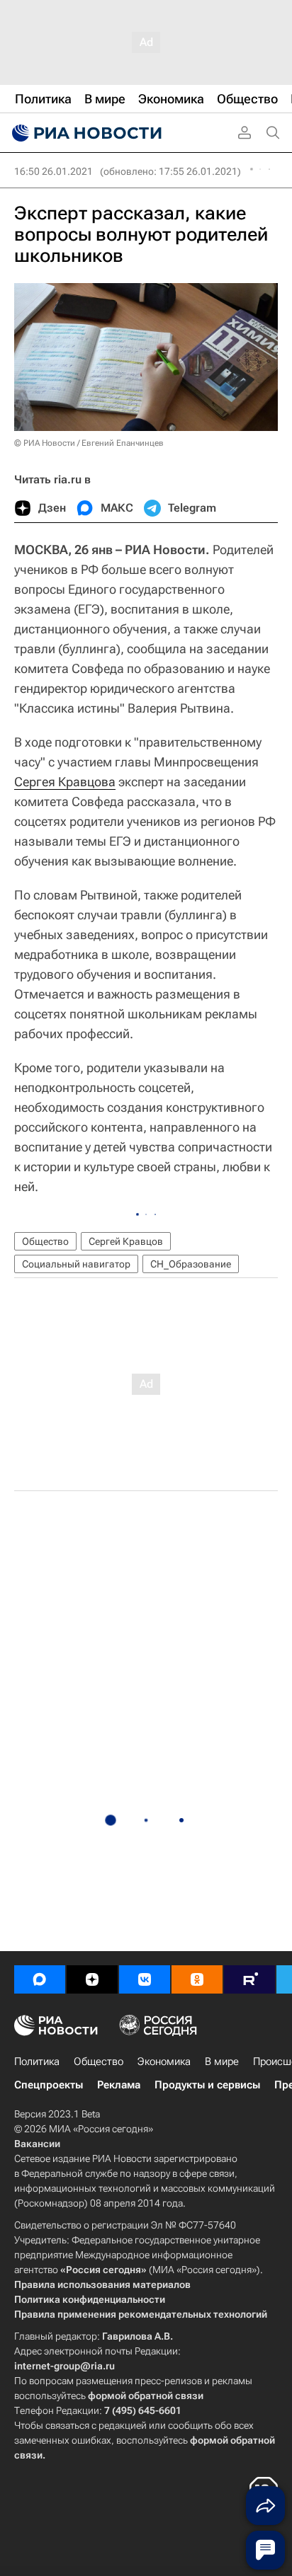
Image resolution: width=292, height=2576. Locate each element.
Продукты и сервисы (207, 2085)
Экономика (164, 2062)
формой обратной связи (146, 2396)
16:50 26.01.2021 (54, 171)
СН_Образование (191, 1264)
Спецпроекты (49, 2085)
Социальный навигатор (76, 1264)
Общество (45, 1241)
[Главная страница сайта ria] (85, 133)
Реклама (119, 2085)
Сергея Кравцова (65, 782)
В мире (222, 2062)
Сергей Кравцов (126, 1241)
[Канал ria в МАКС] (40, 1979)
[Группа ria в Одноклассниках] (197, 1979)
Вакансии (37, 2144)
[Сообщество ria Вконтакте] (145, 1979)
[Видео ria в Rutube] (249, 1979)
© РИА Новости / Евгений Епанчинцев (89, 443)
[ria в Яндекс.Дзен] (92, 1979)
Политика (37, 2062)
